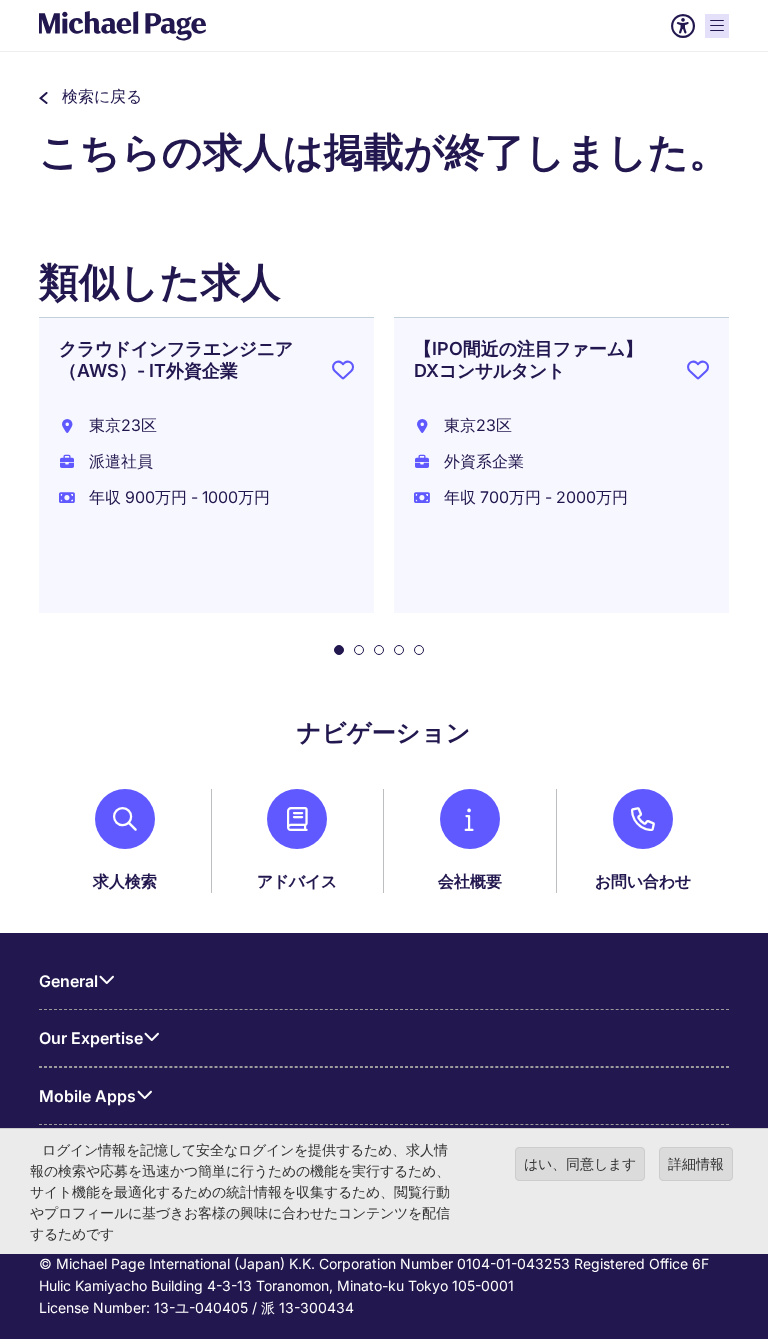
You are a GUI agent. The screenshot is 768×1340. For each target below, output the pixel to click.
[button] (90, 96)
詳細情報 (696, 1163)
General (68, 981)
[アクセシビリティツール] (683, 26)
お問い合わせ (643, 881)
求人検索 (125, 881)
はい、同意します (580, 1163)
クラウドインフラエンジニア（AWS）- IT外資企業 (176, 359)
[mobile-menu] (717, 26)
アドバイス (297, 881)
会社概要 (470, 881)
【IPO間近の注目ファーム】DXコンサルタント (528, 359)
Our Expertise (91, 1038)
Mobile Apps (87, 1096)
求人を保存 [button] (343, 374)
